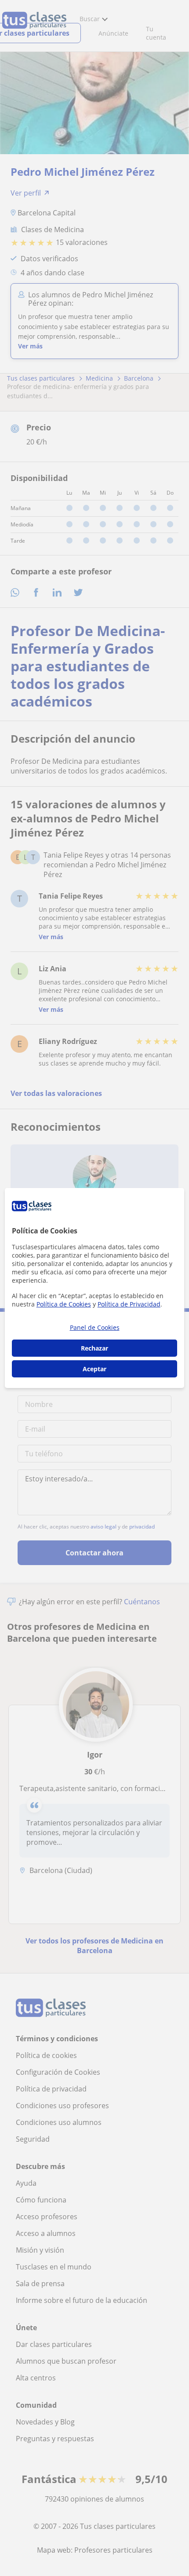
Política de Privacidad (129, 1304)
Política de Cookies (64, 1304)
